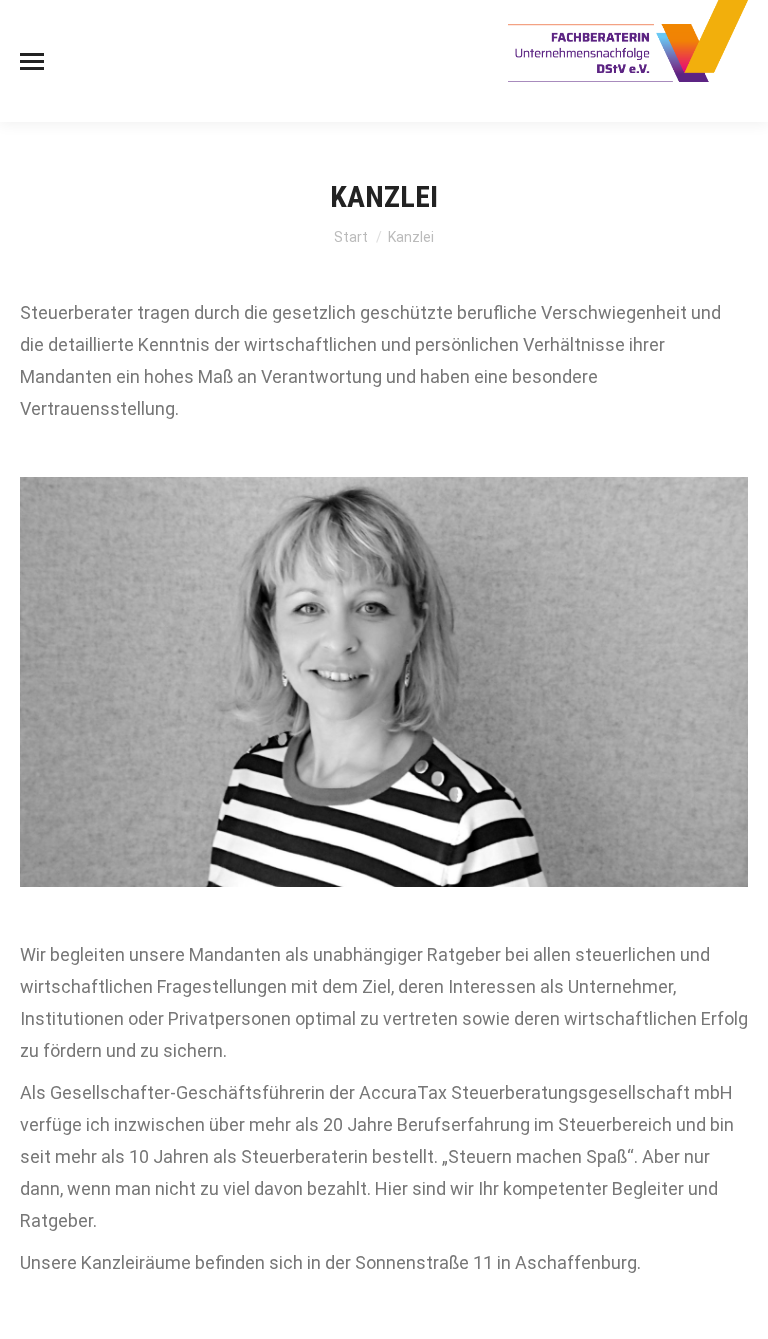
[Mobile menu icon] (32, 61)
